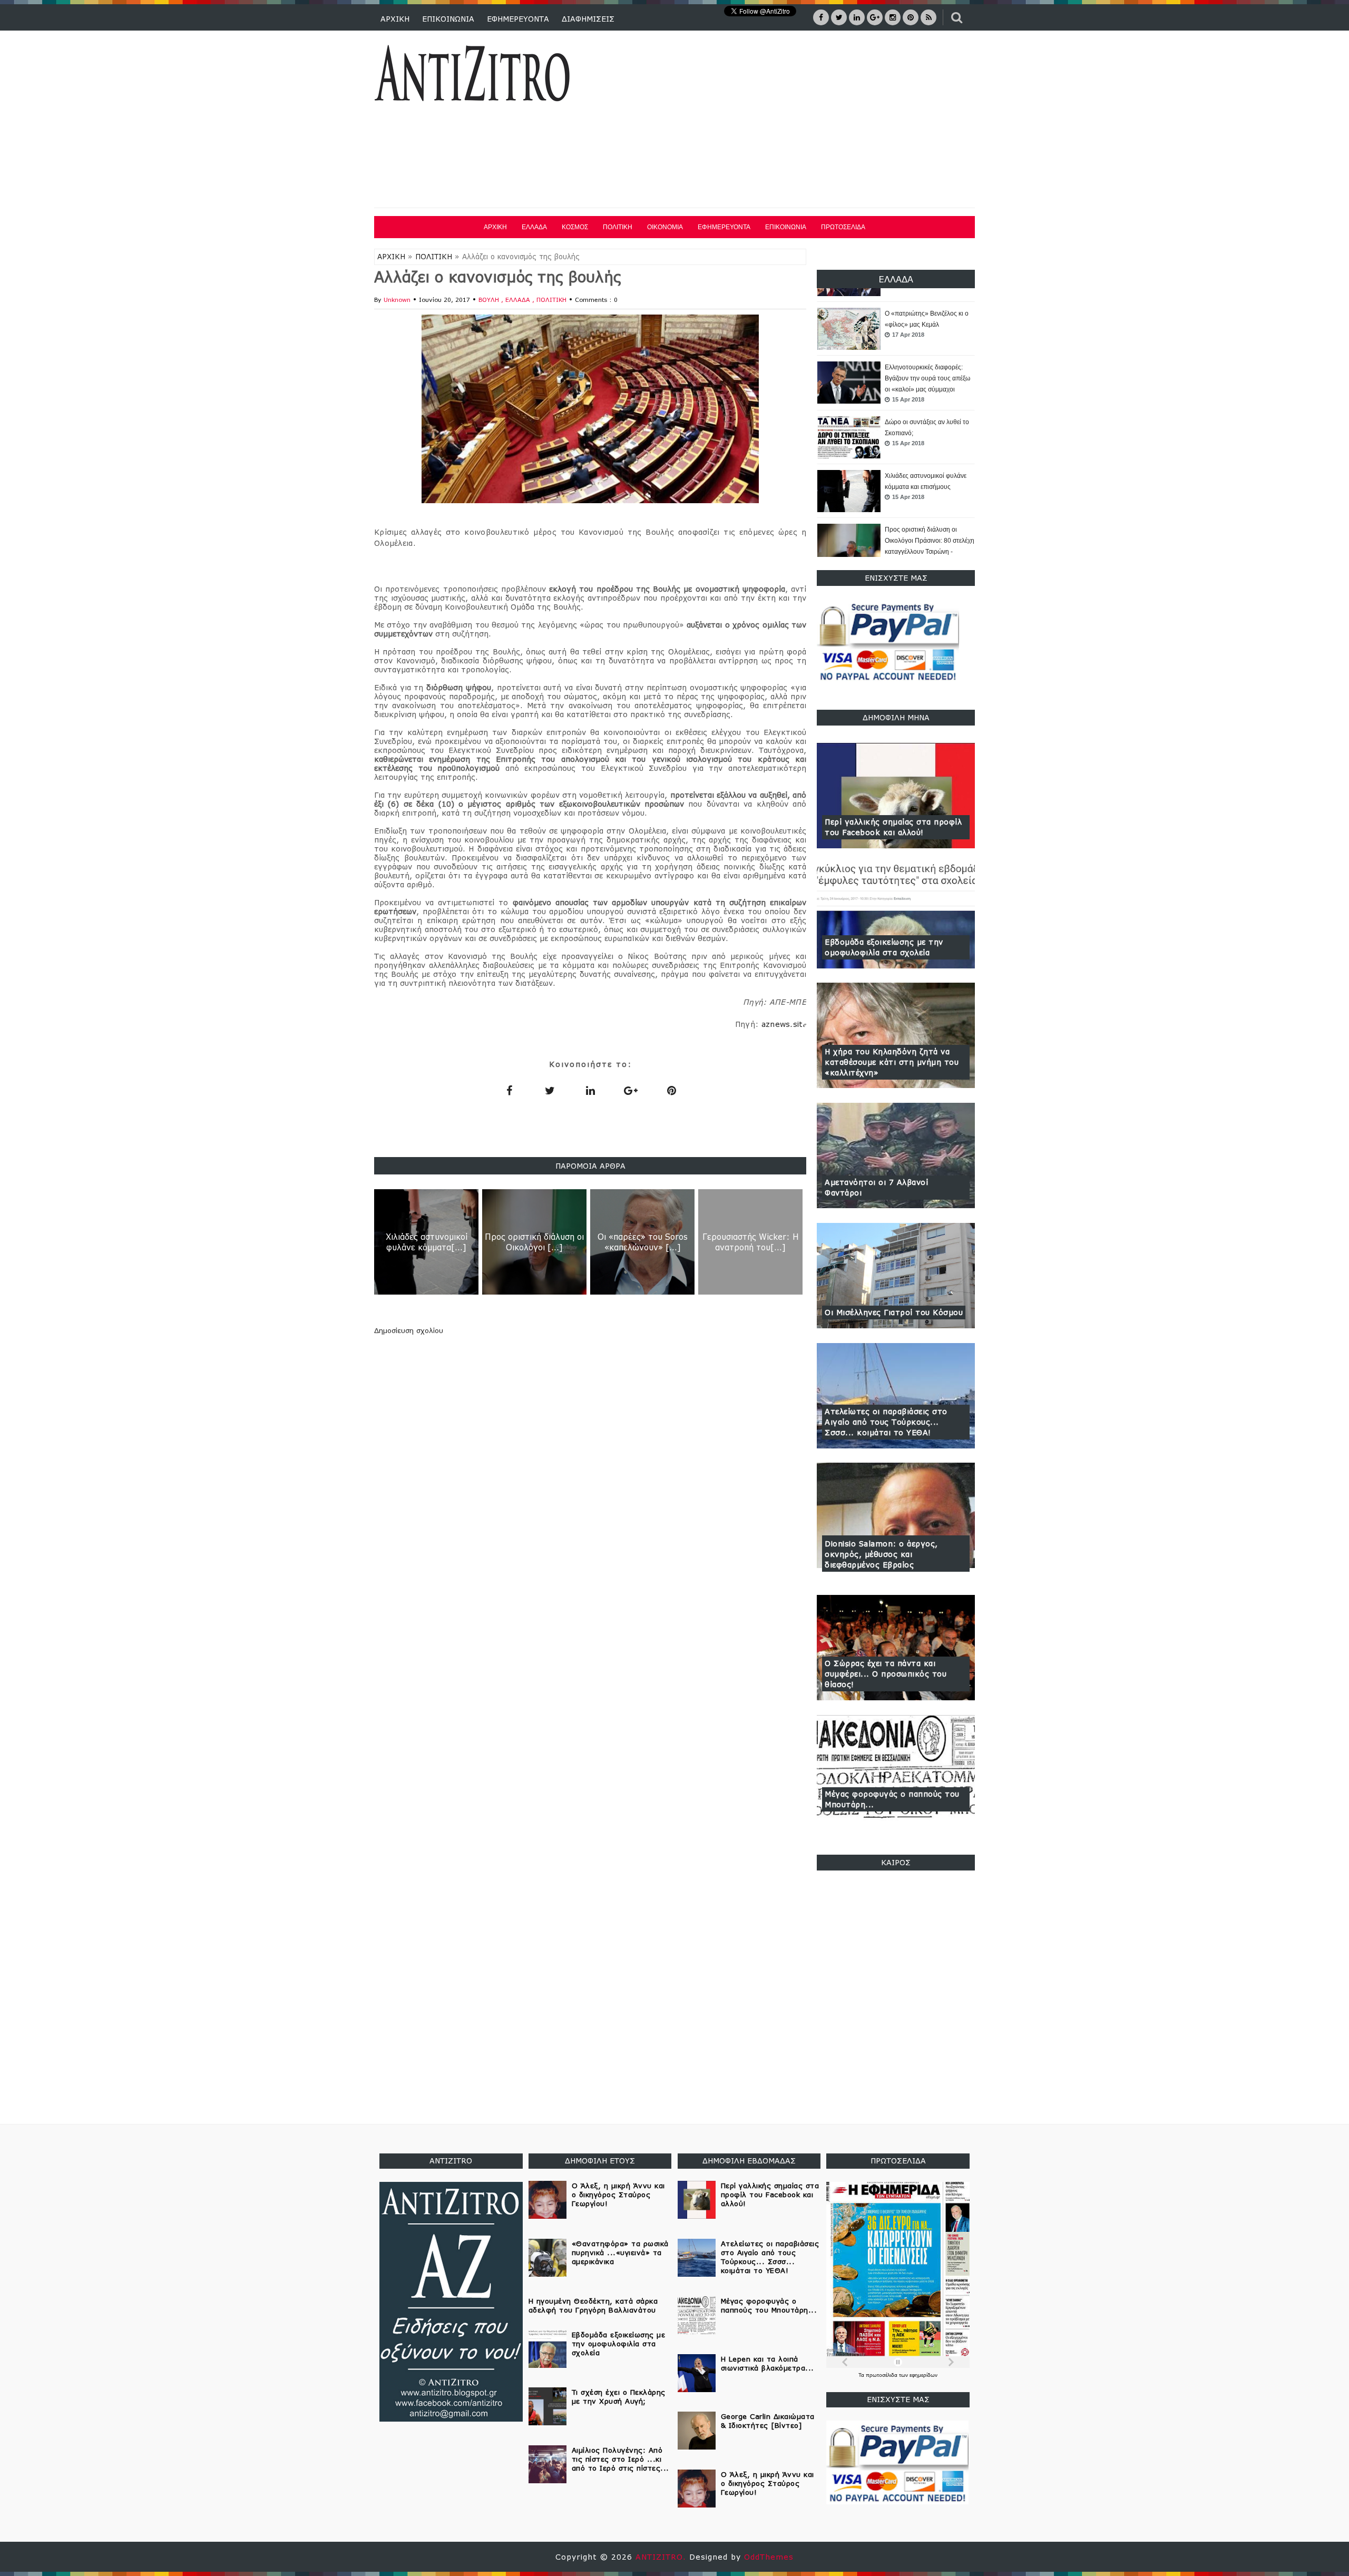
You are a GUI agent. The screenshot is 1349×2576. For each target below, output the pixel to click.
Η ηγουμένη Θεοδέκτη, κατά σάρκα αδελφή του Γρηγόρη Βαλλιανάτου (593, 2305)
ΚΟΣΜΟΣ (575, 227)
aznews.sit (784, 1024)
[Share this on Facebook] (509, 1090)
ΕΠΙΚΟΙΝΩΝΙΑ (448, 19)
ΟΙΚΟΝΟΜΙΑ (665, 227)
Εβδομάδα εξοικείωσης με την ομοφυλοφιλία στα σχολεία (884, 947)
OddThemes (769, 2557)
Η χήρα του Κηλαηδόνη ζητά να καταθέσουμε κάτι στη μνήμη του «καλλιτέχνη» (892, 1062)
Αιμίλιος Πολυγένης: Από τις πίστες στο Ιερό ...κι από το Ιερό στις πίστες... (620, 2459)
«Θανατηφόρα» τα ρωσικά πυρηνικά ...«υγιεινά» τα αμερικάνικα (620, 2252)
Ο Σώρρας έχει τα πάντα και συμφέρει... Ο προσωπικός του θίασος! (886, 1674)
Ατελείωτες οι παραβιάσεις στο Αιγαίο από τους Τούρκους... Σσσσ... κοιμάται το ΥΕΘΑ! (886, 1422)
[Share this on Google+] (631, 1090)
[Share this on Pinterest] (671, 1090)
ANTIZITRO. (662, 2557)
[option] (896, 329)
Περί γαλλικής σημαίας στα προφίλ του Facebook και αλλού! (893, 827)
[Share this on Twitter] (550, 1090)
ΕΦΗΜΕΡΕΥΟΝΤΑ (518, 19)
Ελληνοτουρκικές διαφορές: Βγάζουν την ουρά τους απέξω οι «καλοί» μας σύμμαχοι (927, 325)
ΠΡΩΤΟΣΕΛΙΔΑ (843, 227)
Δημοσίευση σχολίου (409, 1330)
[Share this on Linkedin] (590, 1090)
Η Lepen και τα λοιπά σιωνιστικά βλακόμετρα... (768, 2363)
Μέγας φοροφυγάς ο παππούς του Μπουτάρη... (892, 1799)
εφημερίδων (923, 2375)
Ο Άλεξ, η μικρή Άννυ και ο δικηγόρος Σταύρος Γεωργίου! (618, 2195)
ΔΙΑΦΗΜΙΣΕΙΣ (588, 19)
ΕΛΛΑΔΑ (534, 227)
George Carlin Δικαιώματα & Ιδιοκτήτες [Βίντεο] (768, 2421)
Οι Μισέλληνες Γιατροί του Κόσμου (894, 1312)
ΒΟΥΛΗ (490, 300)
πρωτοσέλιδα (882, 2375)
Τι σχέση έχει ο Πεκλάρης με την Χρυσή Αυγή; (619, 2397)
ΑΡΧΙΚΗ (395, 19)
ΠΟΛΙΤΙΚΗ (618, 227)
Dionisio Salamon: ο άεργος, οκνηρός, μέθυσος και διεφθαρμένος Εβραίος (881, 1554)
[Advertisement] (784, 121)
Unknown (397, 300)
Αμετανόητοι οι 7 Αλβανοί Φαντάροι (876, 1187)
